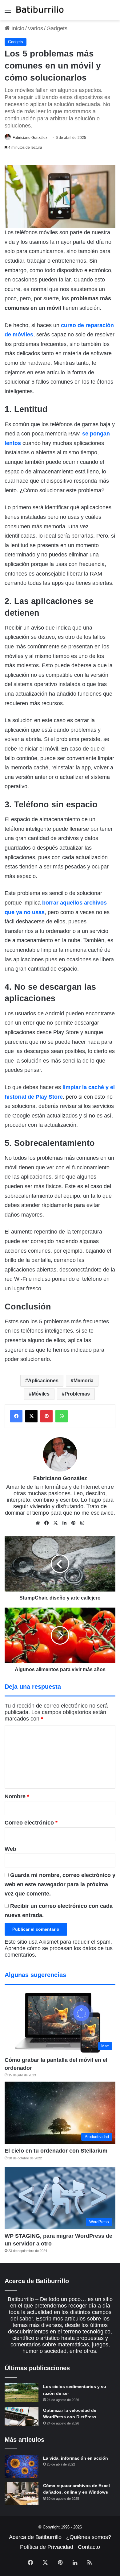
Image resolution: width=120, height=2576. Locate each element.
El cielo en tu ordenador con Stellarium (56, 2151)
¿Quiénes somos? (89, 2537)
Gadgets (57, 28)
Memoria (84, 1381)
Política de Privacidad (47, 2547)
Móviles (41, 1394)
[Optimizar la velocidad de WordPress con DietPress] (22, 2416)
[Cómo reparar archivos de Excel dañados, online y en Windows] (22, 2494)
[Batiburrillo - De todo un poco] (40, 10)
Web (10, 1849)
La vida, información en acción (76, 2458)
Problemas (77, 1394)
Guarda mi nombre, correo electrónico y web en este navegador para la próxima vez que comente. (60, 1884)
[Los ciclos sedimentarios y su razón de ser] (22, 2393)
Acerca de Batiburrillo (35, 2537)
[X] (56, 1523)
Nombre (17, 1796)
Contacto (89, 2547)
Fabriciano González (30, 138)
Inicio (17, 28)
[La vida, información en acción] (22, 2466)
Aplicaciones (43, 1381)
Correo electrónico (31, 1823)
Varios (35, 28)
